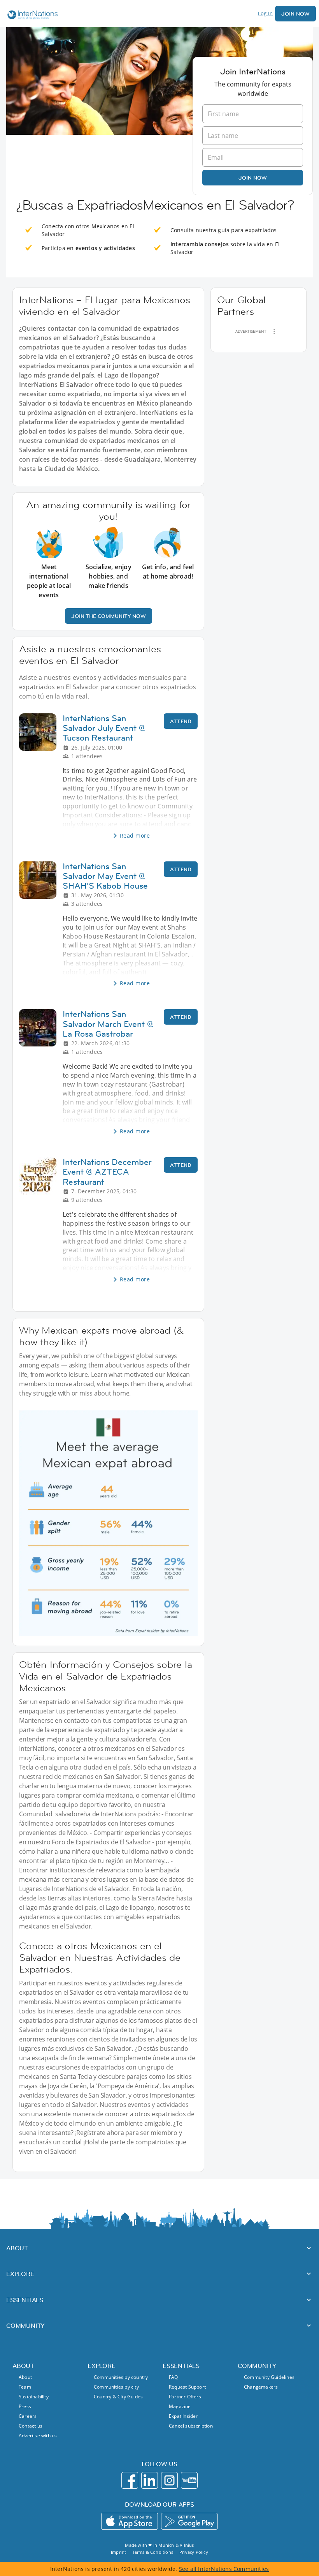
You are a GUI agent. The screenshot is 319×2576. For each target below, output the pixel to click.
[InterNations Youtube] (189, 2480)
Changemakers (261, 2387)
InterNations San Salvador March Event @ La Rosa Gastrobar (108, 1024)
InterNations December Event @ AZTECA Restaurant (107, 1172)
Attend (181, 721)
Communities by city (116, 2387)
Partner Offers (185, 2397)
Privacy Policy (194, 2552)
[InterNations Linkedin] (150, 2480)
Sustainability (34, 2397)
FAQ (174, 2377)
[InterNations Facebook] (130, 2480)
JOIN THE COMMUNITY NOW (109, 616)
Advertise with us (38, 2436)
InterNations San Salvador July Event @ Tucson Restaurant (104, 728)
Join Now (295, 14)
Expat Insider (183, 2416)
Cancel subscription (191, 2426)
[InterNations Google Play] (189, 2521)
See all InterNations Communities (224, 2569)
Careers (28, 2416)
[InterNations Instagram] (169, 2480)
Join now (253, 178)
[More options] (274, 332)
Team (25, 2387)
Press (25, 2406)
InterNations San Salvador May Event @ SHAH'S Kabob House (105, 876)
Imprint (118, 2552)
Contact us (31, 2426)
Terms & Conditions (153, 2552)
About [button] (17, 2248)
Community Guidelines (269, 2377)
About (25, 2377)
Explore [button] (20, 2274)
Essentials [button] (25, 2300)
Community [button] (25, 2325)
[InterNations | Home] (31, 16)
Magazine (180, 2406)
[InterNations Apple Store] (130, 2521)
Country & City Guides (118, 2397)
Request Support (187, 2387)
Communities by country (121, 2377)
